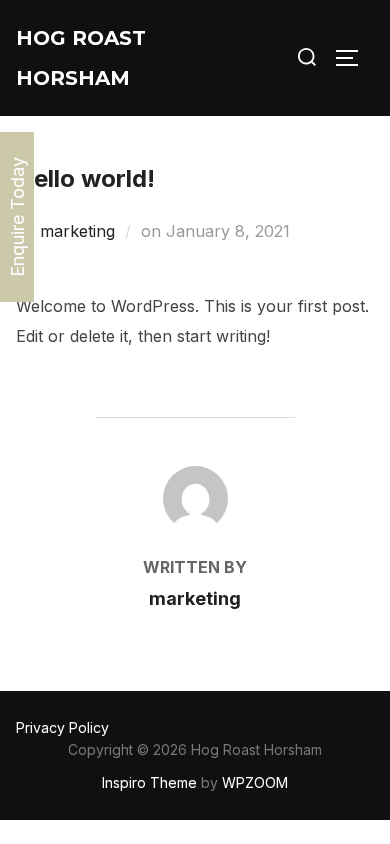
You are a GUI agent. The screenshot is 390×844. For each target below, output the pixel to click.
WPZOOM (255, 782)
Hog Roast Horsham (81, 58)
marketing (77, 231)
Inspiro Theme (149, 782)
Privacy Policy (62, 727)
